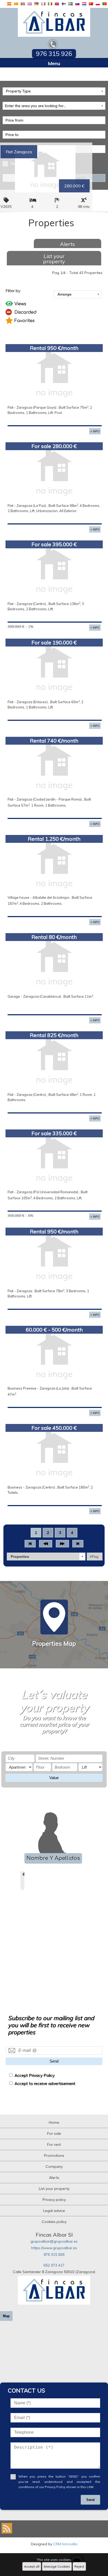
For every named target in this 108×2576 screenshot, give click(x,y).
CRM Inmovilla (65, 2544)
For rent (54, 2144)
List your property (54, 259)
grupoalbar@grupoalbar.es (54, 2241)
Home (54, 2122)
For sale (54, 2133)
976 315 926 (54, 2254)
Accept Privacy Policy (34, 2075)
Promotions (54, 2156)
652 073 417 (54, 2265)
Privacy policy (54, 2200)
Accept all (32, 2566)
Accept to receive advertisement (45, 2083)
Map (6, 2316)
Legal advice (54, 2211)
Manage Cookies (57, 2566)
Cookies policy (54, 2222)
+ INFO (95, 431)
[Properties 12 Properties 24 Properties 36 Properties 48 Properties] (46, 1557)
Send (54, 2061)
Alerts (67, 244)
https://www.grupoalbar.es (54, 2248)
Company (54, 2167)
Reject (79, 2566)
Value (54, 1778)
